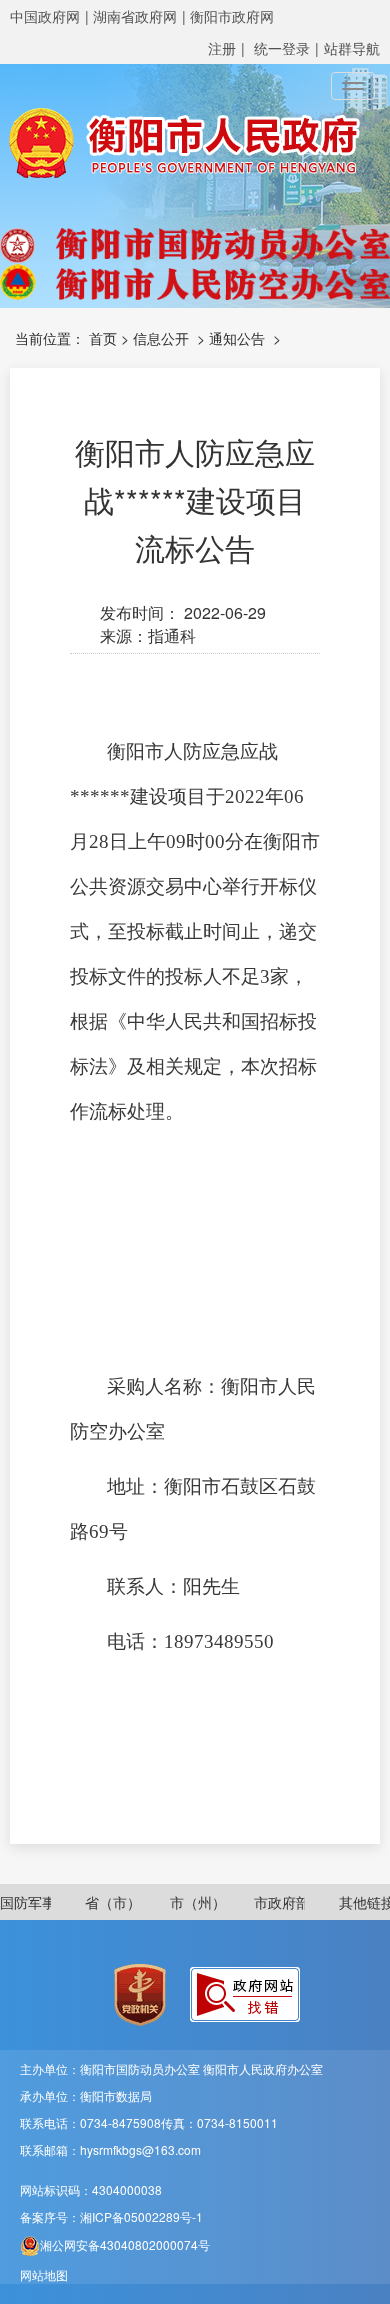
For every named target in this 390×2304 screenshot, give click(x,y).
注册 (222, 48)
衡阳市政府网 (232, 16)
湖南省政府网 (135, 16)
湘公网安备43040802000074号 (125, 2244)
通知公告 (237, 338)
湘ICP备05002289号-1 (141, 2216)
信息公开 (161, 338)
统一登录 (282, 48)
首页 (103, 338)
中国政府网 (45, 16)
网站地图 (44, 2274)
